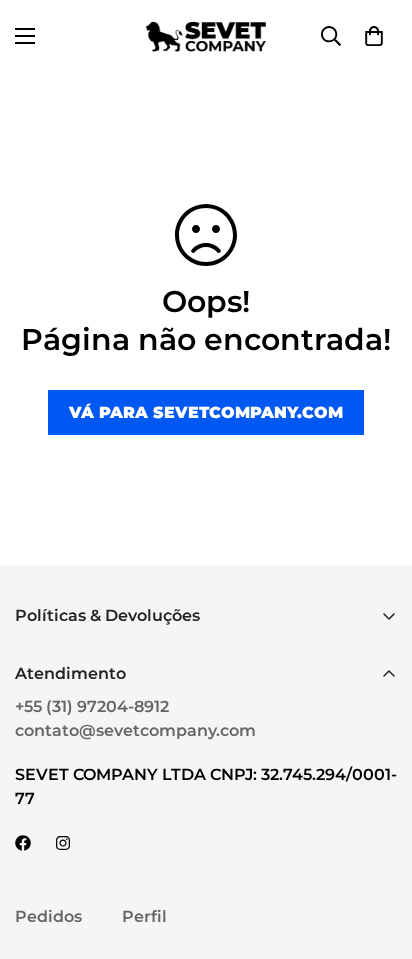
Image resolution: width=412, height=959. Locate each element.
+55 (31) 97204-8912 (92, 706)
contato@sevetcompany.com (135, 730)
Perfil (144, 916)
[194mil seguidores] (63, 843)
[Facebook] (23, 843)
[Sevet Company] (206, 36)
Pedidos (48, 916)
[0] (374, 36)
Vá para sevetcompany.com (206, 412)
